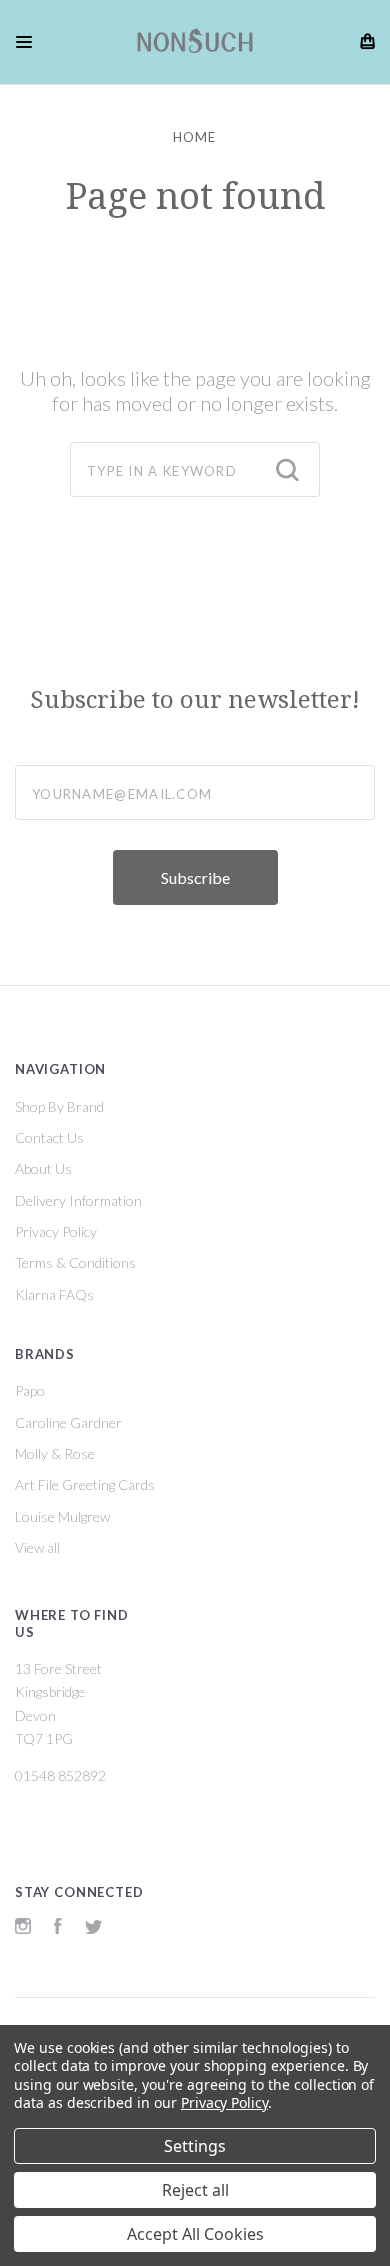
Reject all (195, 2190)
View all (37, 1547)
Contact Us (49, 1137)
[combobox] (195, 469)
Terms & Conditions (75, 1262)
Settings (195, 2146)
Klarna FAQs (54, 1294)
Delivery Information (78, 1200)
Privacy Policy (56, 1231)
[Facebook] (58, 1928)
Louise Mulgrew (62, 1516)
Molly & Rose (55, 1453)
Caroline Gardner (68, 1422)
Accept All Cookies (195, 2234)
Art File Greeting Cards (85, 1484)
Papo (30, 1390)
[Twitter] (94, 1928)
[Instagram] (23, 1928)
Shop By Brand (59, 1106)
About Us (43, 1168)
